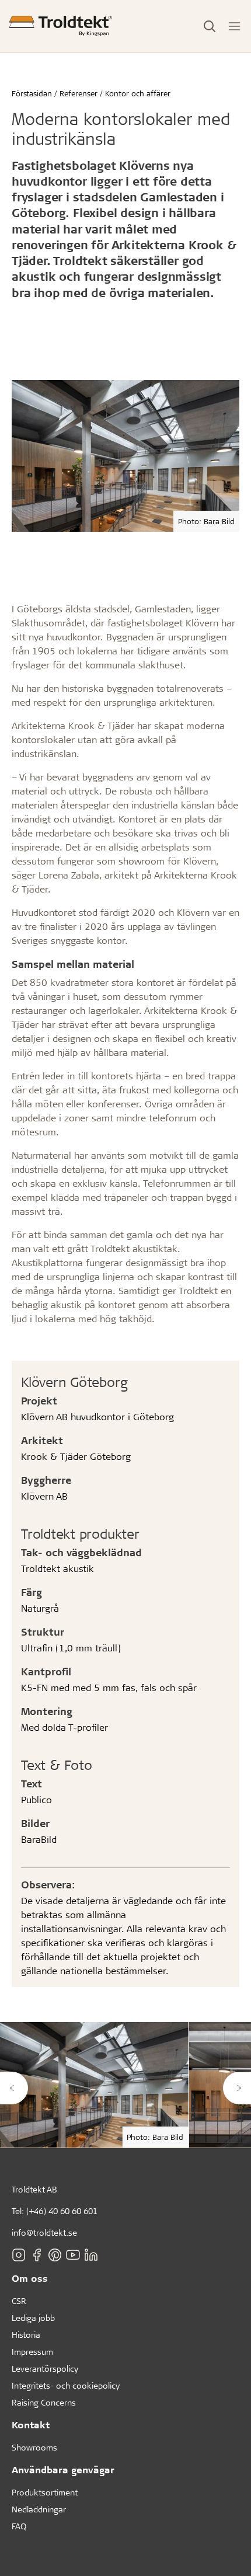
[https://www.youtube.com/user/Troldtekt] (73, 2255)
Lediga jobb (33, 2318)
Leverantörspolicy (45, 2368)
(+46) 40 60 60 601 (62, 2211)
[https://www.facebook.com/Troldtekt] (37, 2255)
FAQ (19, 2526)
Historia (26, 2335)
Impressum (32, 2352)
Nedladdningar (39, 2509)
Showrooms (34, 2447)
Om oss (30, 2278)
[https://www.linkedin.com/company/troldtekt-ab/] (91, 2255)
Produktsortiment (45, 2492)
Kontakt (31, 2425)
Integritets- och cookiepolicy (66, 2385)
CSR (19, 2301)
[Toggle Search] (210, 26)
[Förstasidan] (61, 26)
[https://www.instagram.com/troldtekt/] (19, 2255)
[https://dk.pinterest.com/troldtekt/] (55, 2255)
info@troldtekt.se (44, 2232)
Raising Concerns (44, 2402)
